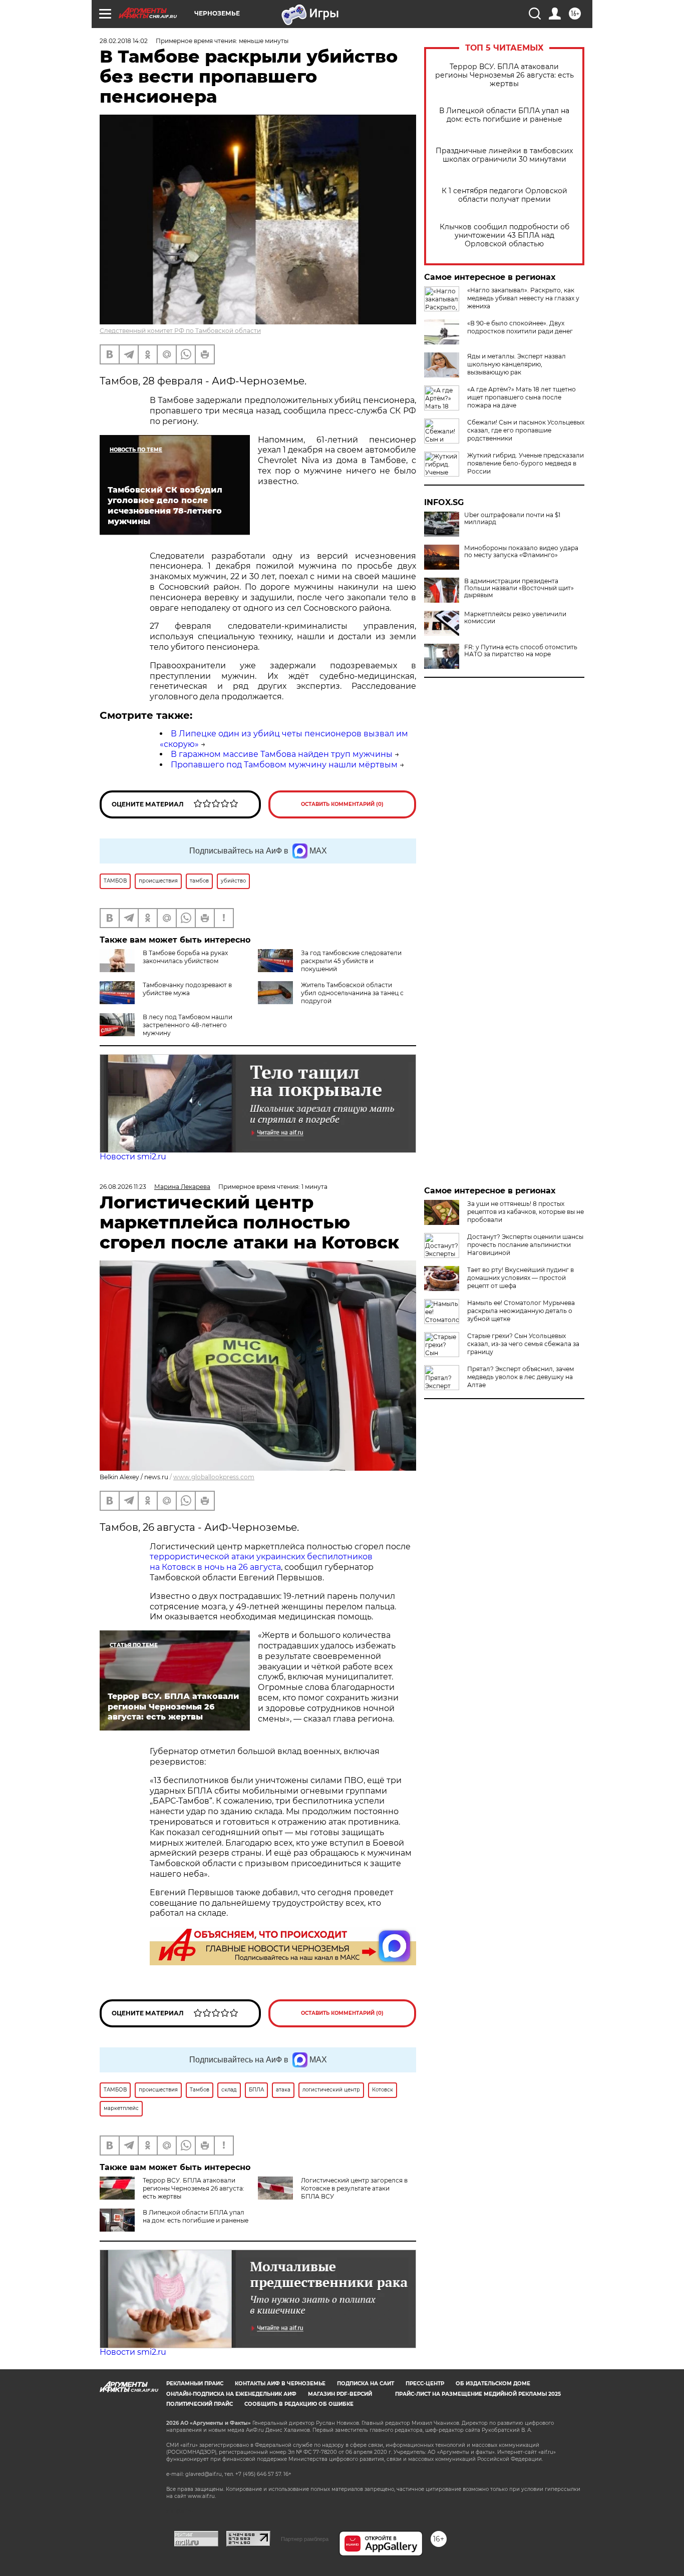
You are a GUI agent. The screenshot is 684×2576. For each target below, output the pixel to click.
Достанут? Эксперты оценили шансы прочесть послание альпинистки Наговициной (525, 1245)
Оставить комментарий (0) (342, 804)
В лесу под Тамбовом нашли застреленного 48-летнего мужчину (188, 1025)
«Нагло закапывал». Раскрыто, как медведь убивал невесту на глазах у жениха (523, 298)
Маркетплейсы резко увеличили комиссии (515, 618)
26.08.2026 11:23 (123, 1187)
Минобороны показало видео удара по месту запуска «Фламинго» (521, 552)
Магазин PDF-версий (340, 2394)
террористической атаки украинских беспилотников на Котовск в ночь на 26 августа (261, 1562)
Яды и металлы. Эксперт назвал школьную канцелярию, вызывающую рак (517, 364)
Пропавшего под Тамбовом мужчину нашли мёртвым (284, 765)
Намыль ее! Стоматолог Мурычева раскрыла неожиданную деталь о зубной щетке (521, 1311)
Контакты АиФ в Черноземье (280, 2384)
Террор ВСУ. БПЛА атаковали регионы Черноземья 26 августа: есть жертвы (504, 75)
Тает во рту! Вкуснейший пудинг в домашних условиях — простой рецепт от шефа (521, 1278)
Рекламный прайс (195, 2384)
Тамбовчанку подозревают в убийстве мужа (187, 989)
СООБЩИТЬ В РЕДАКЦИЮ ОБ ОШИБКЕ (299, 2404)
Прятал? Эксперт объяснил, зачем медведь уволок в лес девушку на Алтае (521, 1377)
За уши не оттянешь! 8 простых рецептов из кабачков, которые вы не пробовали (526, 1212)
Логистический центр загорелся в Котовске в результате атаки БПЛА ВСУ (354, 2188)
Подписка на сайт (366, 2384)
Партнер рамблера (305, 2539)
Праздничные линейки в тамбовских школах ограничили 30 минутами (504, 155)
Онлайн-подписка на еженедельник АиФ (231, 2394)
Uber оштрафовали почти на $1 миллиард (512, 519)
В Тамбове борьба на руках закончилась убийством (185, 957)
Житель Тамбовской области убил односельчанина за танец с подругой (352, 993)
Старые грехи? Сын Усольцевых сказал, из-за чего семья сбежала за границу (523, 1344)
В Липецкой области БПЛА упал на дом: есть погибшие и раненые (504, 115)
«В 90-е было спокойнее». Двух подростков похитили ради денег (520, 327)
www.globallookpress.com (214, 1477)
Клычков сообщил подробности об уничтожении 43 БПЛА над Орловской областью (504, 236)
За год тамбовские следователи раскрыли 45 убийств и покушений (351, 961)
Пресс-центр (425, 2384)
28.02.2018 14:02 (124, 41)
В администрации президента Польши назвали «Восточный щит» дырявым (519, 588)
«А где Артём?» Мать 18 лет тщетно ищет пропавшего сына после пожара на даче (522, 397)
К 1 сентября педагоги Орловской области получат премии (504, 195)
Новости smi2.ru (133, 1157)
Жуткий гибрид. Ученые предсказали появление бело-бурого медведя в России (526, 463)
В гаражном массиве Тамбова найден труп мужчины (282, 754)
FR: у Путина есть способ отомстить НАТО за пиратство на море (521, 651)
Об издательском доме (493, 2384)
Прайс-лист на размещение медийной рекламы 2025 (478, 2394)
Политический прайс (200, 2404)
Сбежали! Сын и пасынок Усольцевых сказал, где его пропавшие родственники (526, 430)
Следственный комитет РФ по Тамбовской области (180, 331)
